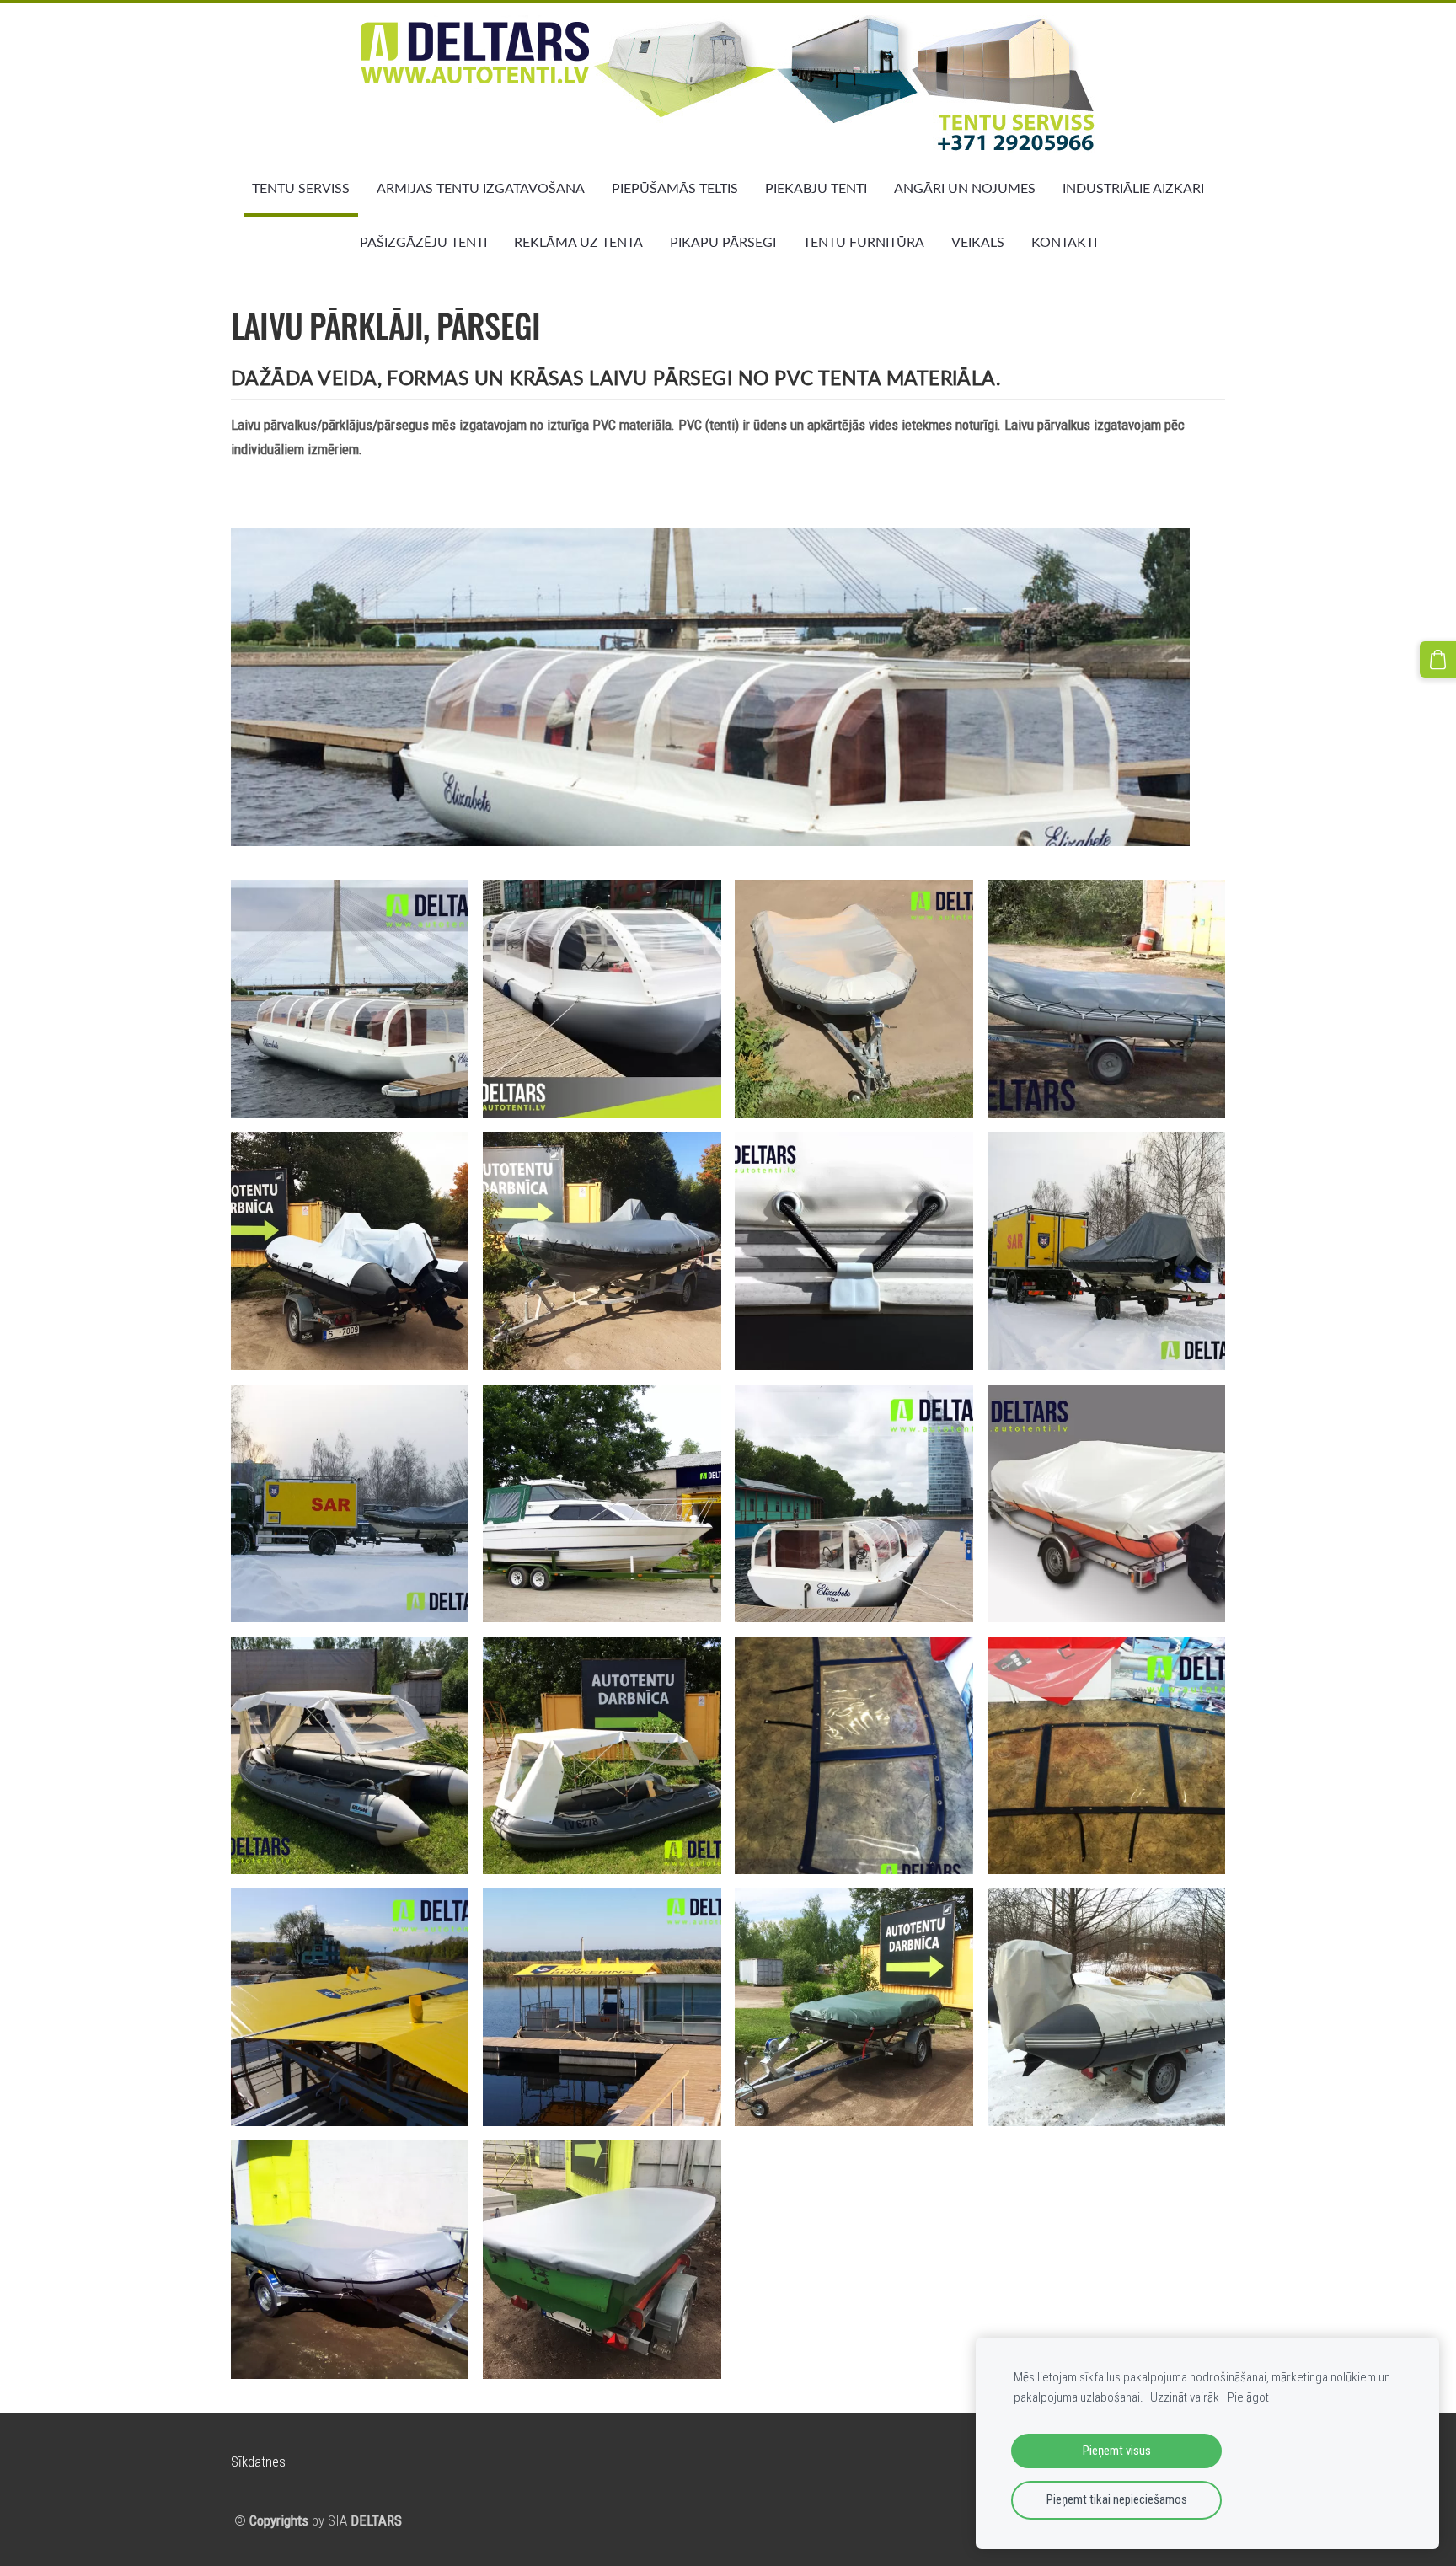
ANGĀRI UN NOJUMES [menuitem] (965, 188)
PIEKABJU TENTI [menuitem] (816, 188)
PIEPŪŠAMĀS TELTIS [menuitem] (675, 188)
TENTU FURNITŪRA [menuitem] (864, 242)
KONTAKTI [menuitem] (1064, 242)
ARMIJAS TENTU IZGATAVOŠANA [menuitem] (481, 188)
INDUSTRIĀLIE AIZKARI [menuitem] (1133, 188)
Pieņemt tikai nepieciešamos (1117, 2499)
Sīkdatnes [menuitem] (258, 2462)
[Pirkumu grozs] (1438, 659)
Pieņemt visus (1117, 2451)
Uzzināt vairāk (1185, 2397)
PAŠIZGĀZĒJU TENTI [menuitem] (423, 242)
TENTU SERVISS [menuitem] (301, 188)
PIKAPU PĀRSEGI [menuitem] (723, 242)
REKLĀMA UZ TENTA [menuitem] (578, 242)
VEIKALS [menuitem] (978, 242)
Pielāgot (1248, 2397)
